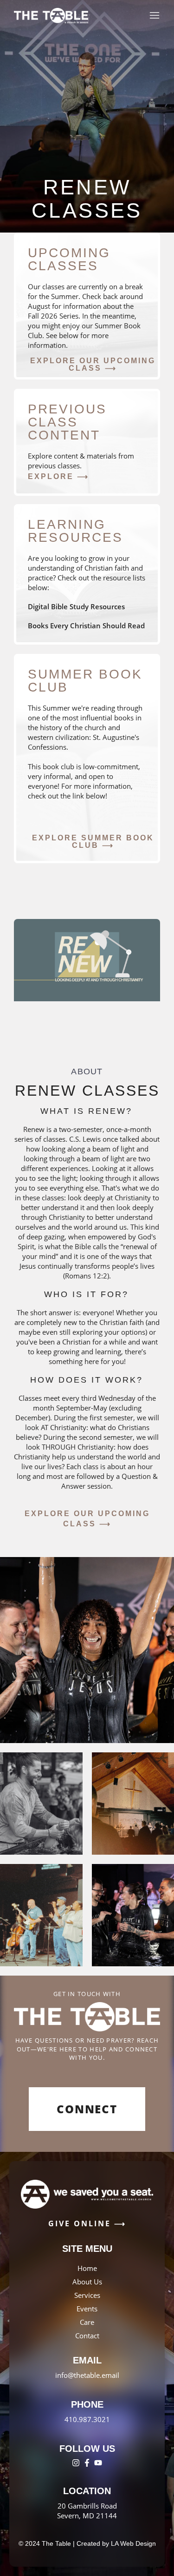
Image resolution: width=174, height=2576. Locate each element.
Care (87, 2322)
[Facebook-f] (87, 2463)
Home (87, 2268)
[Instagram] (76, 2463)
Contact (87, 2336)
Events (87, 2309)
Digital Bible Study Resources (76, 606)
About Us (87, 2282)
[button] (93, 365)
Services (87, 2295)
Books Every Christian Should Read (86, 626)
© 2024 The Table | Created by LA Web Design (87, 2543)
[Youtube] (98, 2463)
